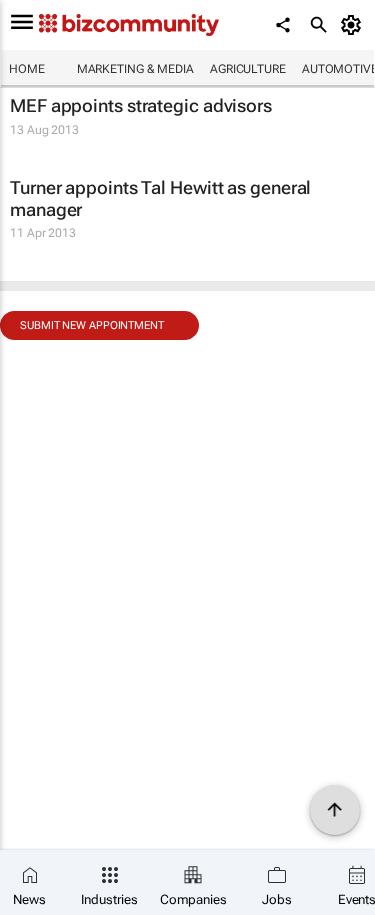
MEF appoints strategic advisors (141, 105)
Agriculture (248, 69)
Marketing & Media (135, 69)
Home (27, 69)
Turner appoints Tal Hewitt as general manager (160, 198)
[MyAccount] (354, 25)
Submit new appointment (92, 325)
